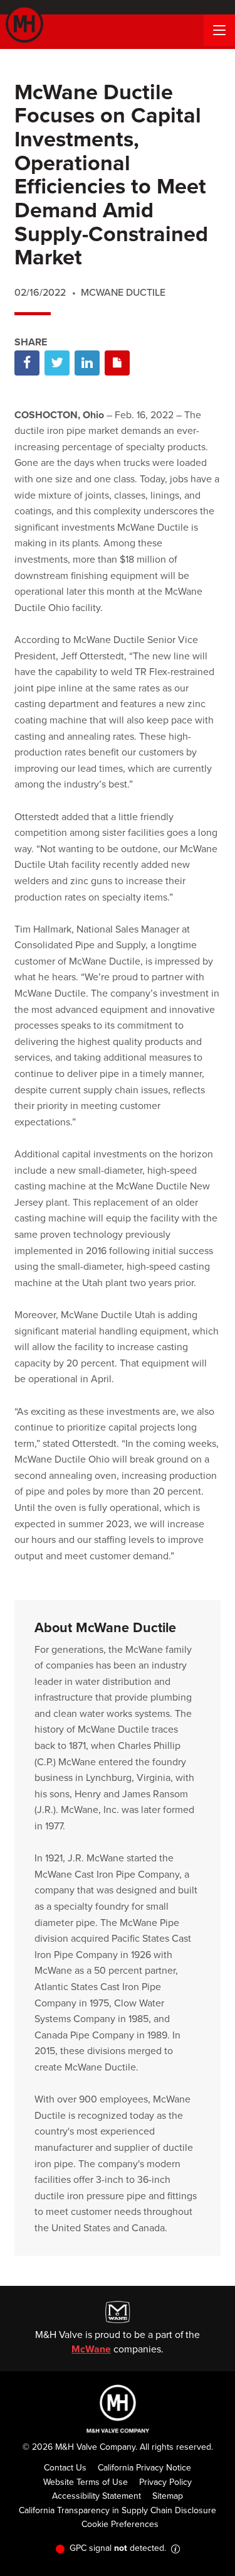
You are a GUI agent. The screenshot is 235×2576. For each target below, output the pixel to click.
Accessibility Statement (97, 2496)
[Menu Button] (219, 30)
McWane (91, 2349)
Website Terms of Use (86, 2482)
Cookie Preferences (120, 2524)
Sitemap (168, 2496)
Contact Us (65, 2468)
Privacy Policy (165, 2482)
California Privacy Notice (144, 2468)
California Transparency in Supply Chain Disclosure (118, 2510)
